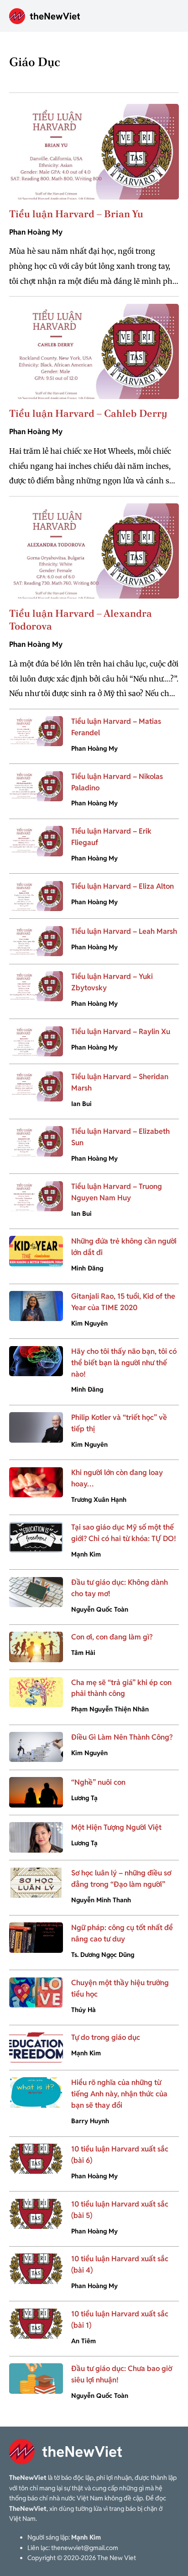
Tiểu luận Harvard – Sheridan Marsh (120, 1082)
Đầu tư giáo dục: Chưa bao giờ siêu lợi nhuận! (122, 2374)
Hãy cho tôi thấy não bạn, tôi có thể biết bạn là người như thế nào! (124, 1363)
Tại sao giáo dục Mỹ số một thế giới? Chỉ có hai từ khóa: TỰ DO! (124, 1533)
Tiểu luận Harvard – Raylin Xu (121, 1032)
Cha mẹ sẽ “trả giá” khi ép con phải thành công (121, 1688)
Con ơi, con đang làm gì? (112, 1637)
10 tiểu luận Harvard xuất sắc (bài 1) (120, 2320)
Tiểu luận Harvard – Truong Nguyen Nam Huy (117, 1192)
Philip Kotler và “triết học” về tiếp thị (119, 1423)
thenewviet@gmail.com (85, 2548)
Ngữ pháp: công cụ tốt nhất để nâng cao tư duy (122, 1933)
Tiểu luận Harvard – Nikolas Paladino (117, 782)
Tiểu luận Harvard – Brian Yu (76, 214)
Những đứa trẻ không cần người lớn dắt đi (124, 1247)
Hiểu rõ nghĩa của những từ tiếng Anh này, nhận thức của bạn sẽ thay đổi (119, 2094)
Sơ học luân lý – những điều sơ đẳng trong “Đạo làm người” (121, 1879)
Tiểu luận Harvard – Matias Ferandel (116, 727)
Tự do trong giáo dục (106, 2037)
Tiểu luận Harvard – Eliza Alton (123, 886)
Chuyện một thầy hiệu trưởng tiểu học (120, 1988)
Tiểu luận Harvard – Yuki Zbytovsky (112, 982)
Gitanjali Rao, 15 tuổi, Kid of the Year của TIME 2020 (123, 1302)
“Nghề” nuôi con (98, 1782)
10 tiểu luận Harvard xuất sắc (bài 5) (120, 2210)
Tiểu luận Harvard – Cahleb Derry (88, 413)
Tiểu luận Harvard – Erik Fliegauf (111, 837)
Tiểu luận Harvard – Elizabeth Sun (120, 1137)
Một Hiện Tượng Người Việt (116, 1827)
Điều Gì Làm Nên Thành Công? (122, 1737)
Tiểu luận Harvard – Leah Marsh (124, 931)
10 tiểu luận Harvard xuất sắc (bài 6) (120, 2155)
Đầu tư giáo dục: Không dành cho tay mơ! (120, 1588)
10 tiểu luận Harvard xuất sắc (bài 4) (120, 2264)
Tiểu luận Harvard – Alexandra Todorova (81, 620)
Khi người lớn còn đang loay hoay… (117, 1478)
